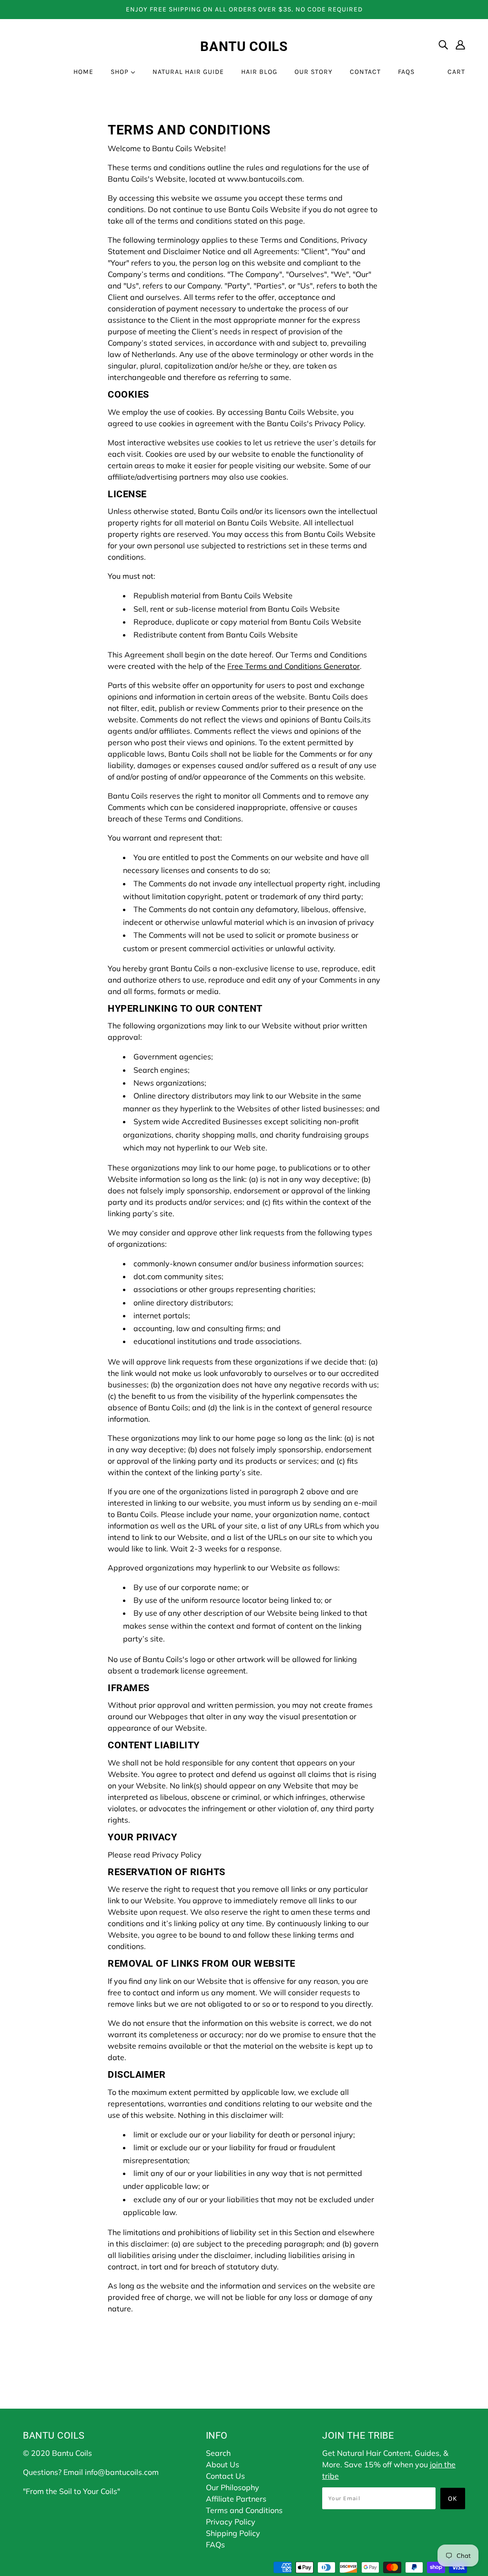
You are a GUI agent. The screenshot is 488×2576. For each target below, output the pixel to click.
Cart (456, 72)
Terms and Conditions (244, 2510)
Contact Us (225, 2476)
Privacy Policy (231, 2522)
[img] (443, 44)
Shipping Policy (233, 2533)
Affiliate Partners (236, 2499)
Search (218, 2453)
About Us (223, 2464)
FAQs (215, 2545)
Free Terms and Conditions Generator (294, 666)
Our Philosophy (233, 2487)
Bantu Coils (244, 46)
